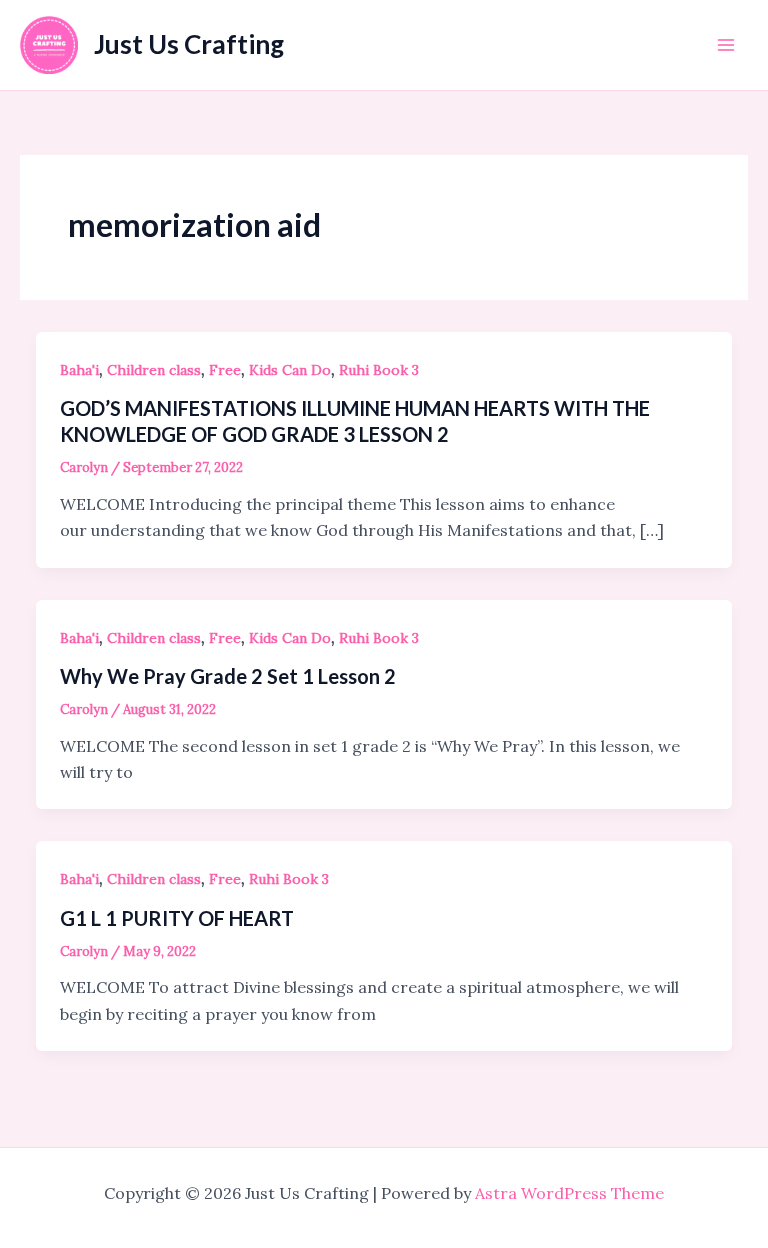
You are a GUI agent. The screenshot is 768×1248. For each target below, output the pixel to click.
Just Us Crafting (189, 44)
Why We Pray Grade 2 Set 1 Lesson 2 (228, 676)
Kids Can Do (290, 370)
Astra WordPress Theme (569, 1193)
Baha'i (79, 370)
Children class (154, 370)
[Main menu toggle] (726, 45)
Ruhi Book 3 (379, 370)
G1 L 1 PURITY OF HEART (177, 918)
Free (225, 370)
